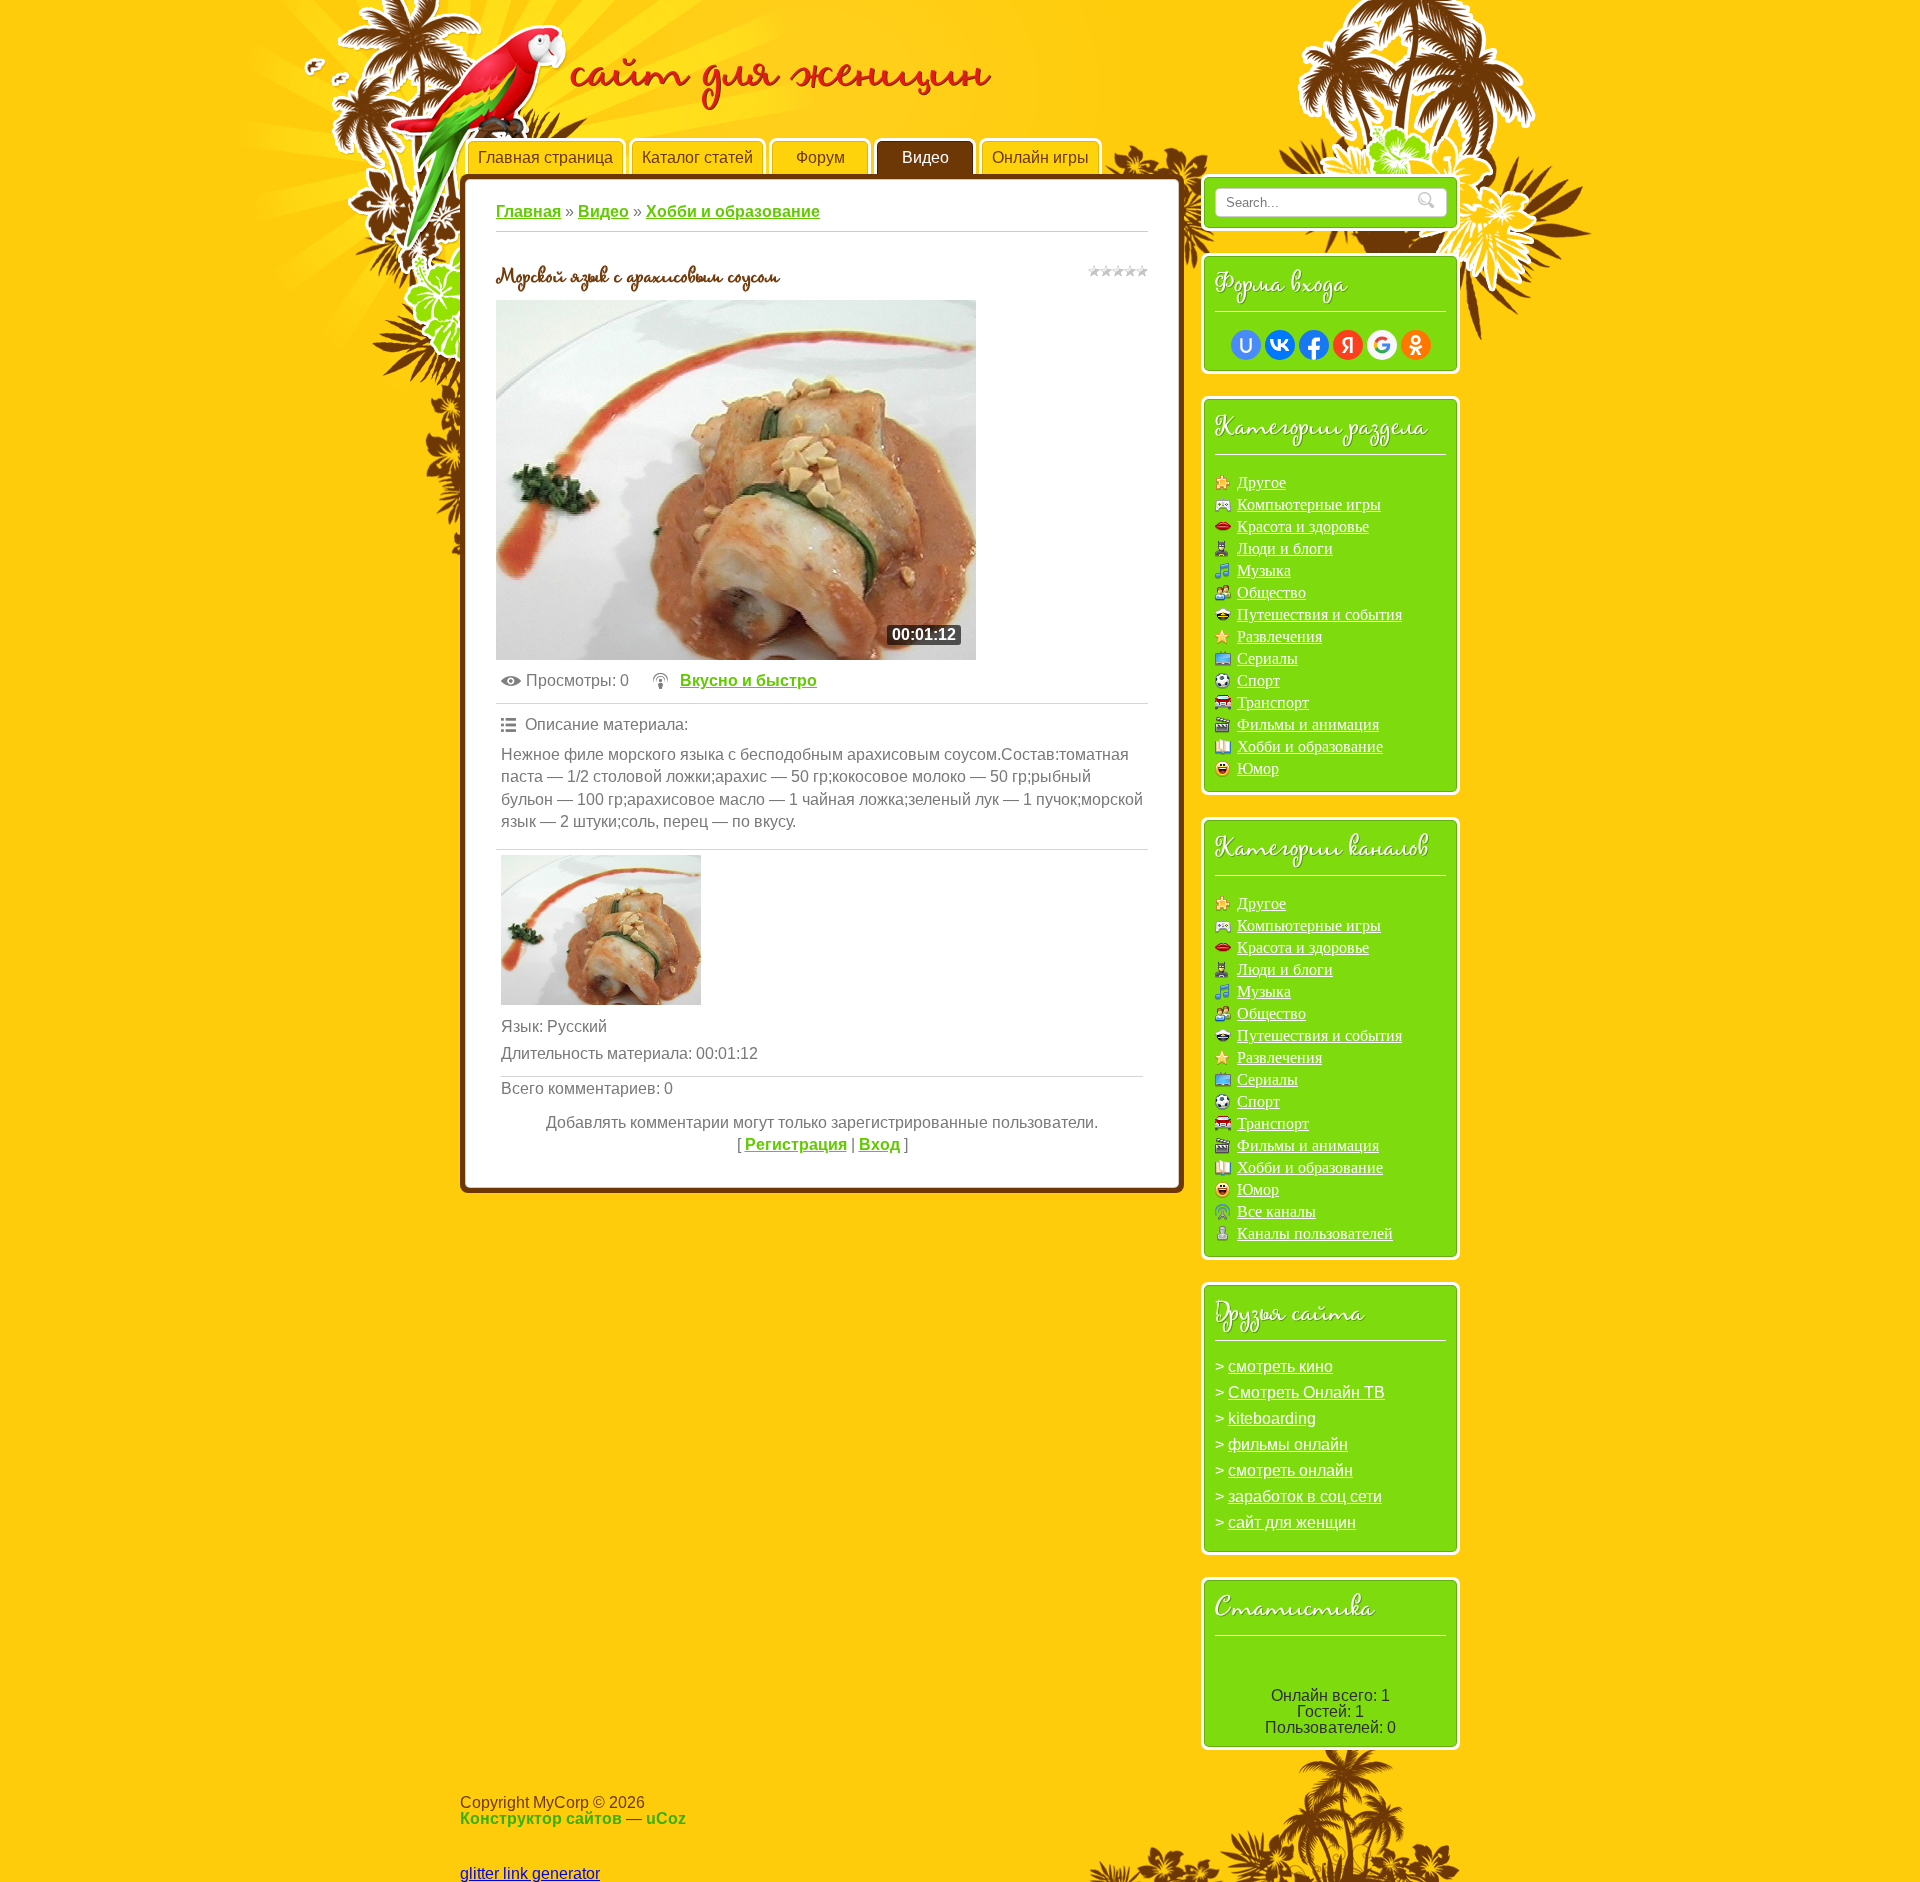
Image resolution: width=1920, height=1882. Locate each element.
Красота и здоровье (1303, 526)
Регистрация (796, 1144)
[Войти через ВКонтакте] (1280, 345)
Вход (879, 1144)
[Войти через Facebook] (1314, 345)
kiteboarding (1272, 1418)
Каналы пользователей (1315, 1233)
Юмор (1258, 768)
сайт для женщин (1292, 1522)
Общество (1271, 592)
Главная (528, 211)
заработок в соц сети (1305, 1496)
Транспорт (1273, 702)
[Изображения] (601, 930)
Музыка (1264, 570)
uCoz (666, 1818)
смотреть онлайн (1290, 1470)
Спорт (1258, 680)
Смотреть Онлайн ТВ (1306, 1392)
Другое (1261, 482)
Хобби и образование (733, 211)
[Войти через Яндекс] (1348, 345)
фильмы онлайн (1288, 1444)
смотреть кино (1280, 1366)
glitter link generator (530, 1873)
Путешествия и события (1319, 614)
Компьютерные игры (1309, 504)
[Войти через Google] (1382, 345)
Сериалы (1267, 658)
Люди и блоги (1285, 548)
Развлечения (1279, 636)
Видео (603, 211)
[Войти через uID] (1246, 345)
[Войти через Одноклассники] (1416, 345)
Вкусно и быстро (748, 680)
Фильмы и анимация (1308, 724)
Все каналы (1276, 1211)
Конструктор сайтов (541, 1818)
